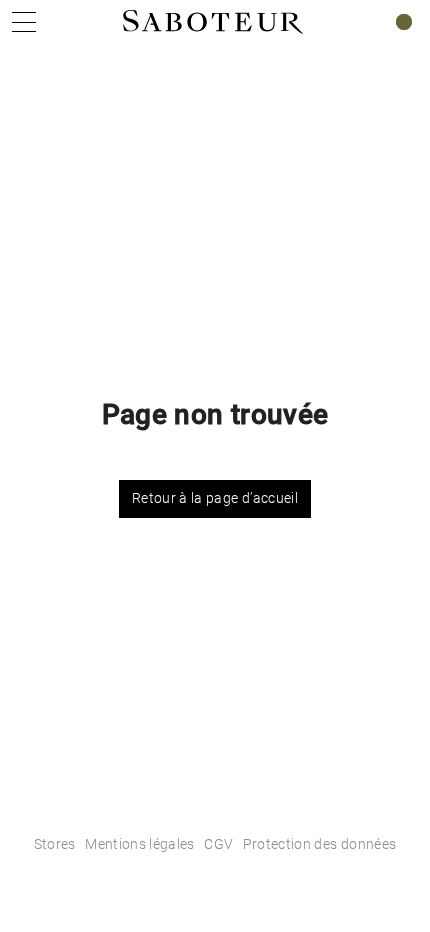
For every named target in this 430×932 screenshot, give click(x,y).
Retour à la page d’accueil (215, 498)
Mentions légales (140, 844)
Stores (55, 844)
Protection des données (320, 844)
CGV (218, 844)
